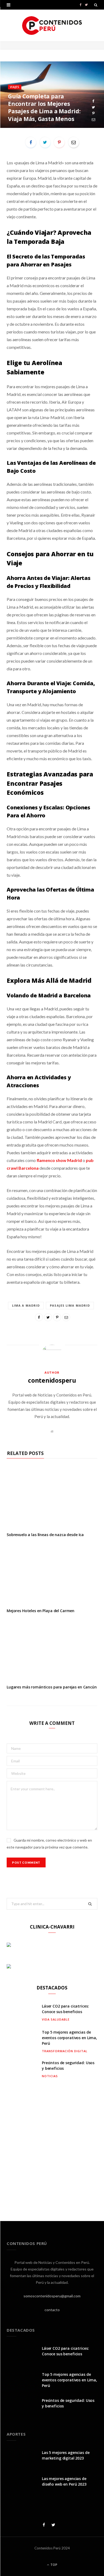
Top (53, 2565)
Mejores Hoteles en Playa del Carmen (41, 1611)
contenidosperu (52, 1380)
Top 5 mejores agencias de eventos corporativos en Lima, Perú (69, 2038)
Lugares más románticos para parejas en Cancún (52, 1687)
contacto (52, 2310)
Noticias (50, 2076)
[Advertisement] (52, 2146)
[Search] (96, 5)
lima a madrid (26, 1305)
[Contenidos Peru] (52, 26)
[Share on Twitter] (93, 107)
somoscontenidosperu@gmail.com (52, 2296)
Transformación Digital (65, 2051)
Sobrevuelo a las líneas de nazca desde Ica (45, 1535)
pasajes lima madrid (70, 1305)
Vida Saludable (56, 2019)
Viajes (15, 87)
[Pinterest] (93, 113)
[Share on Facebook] (93, 101)
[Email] (93, 120)
